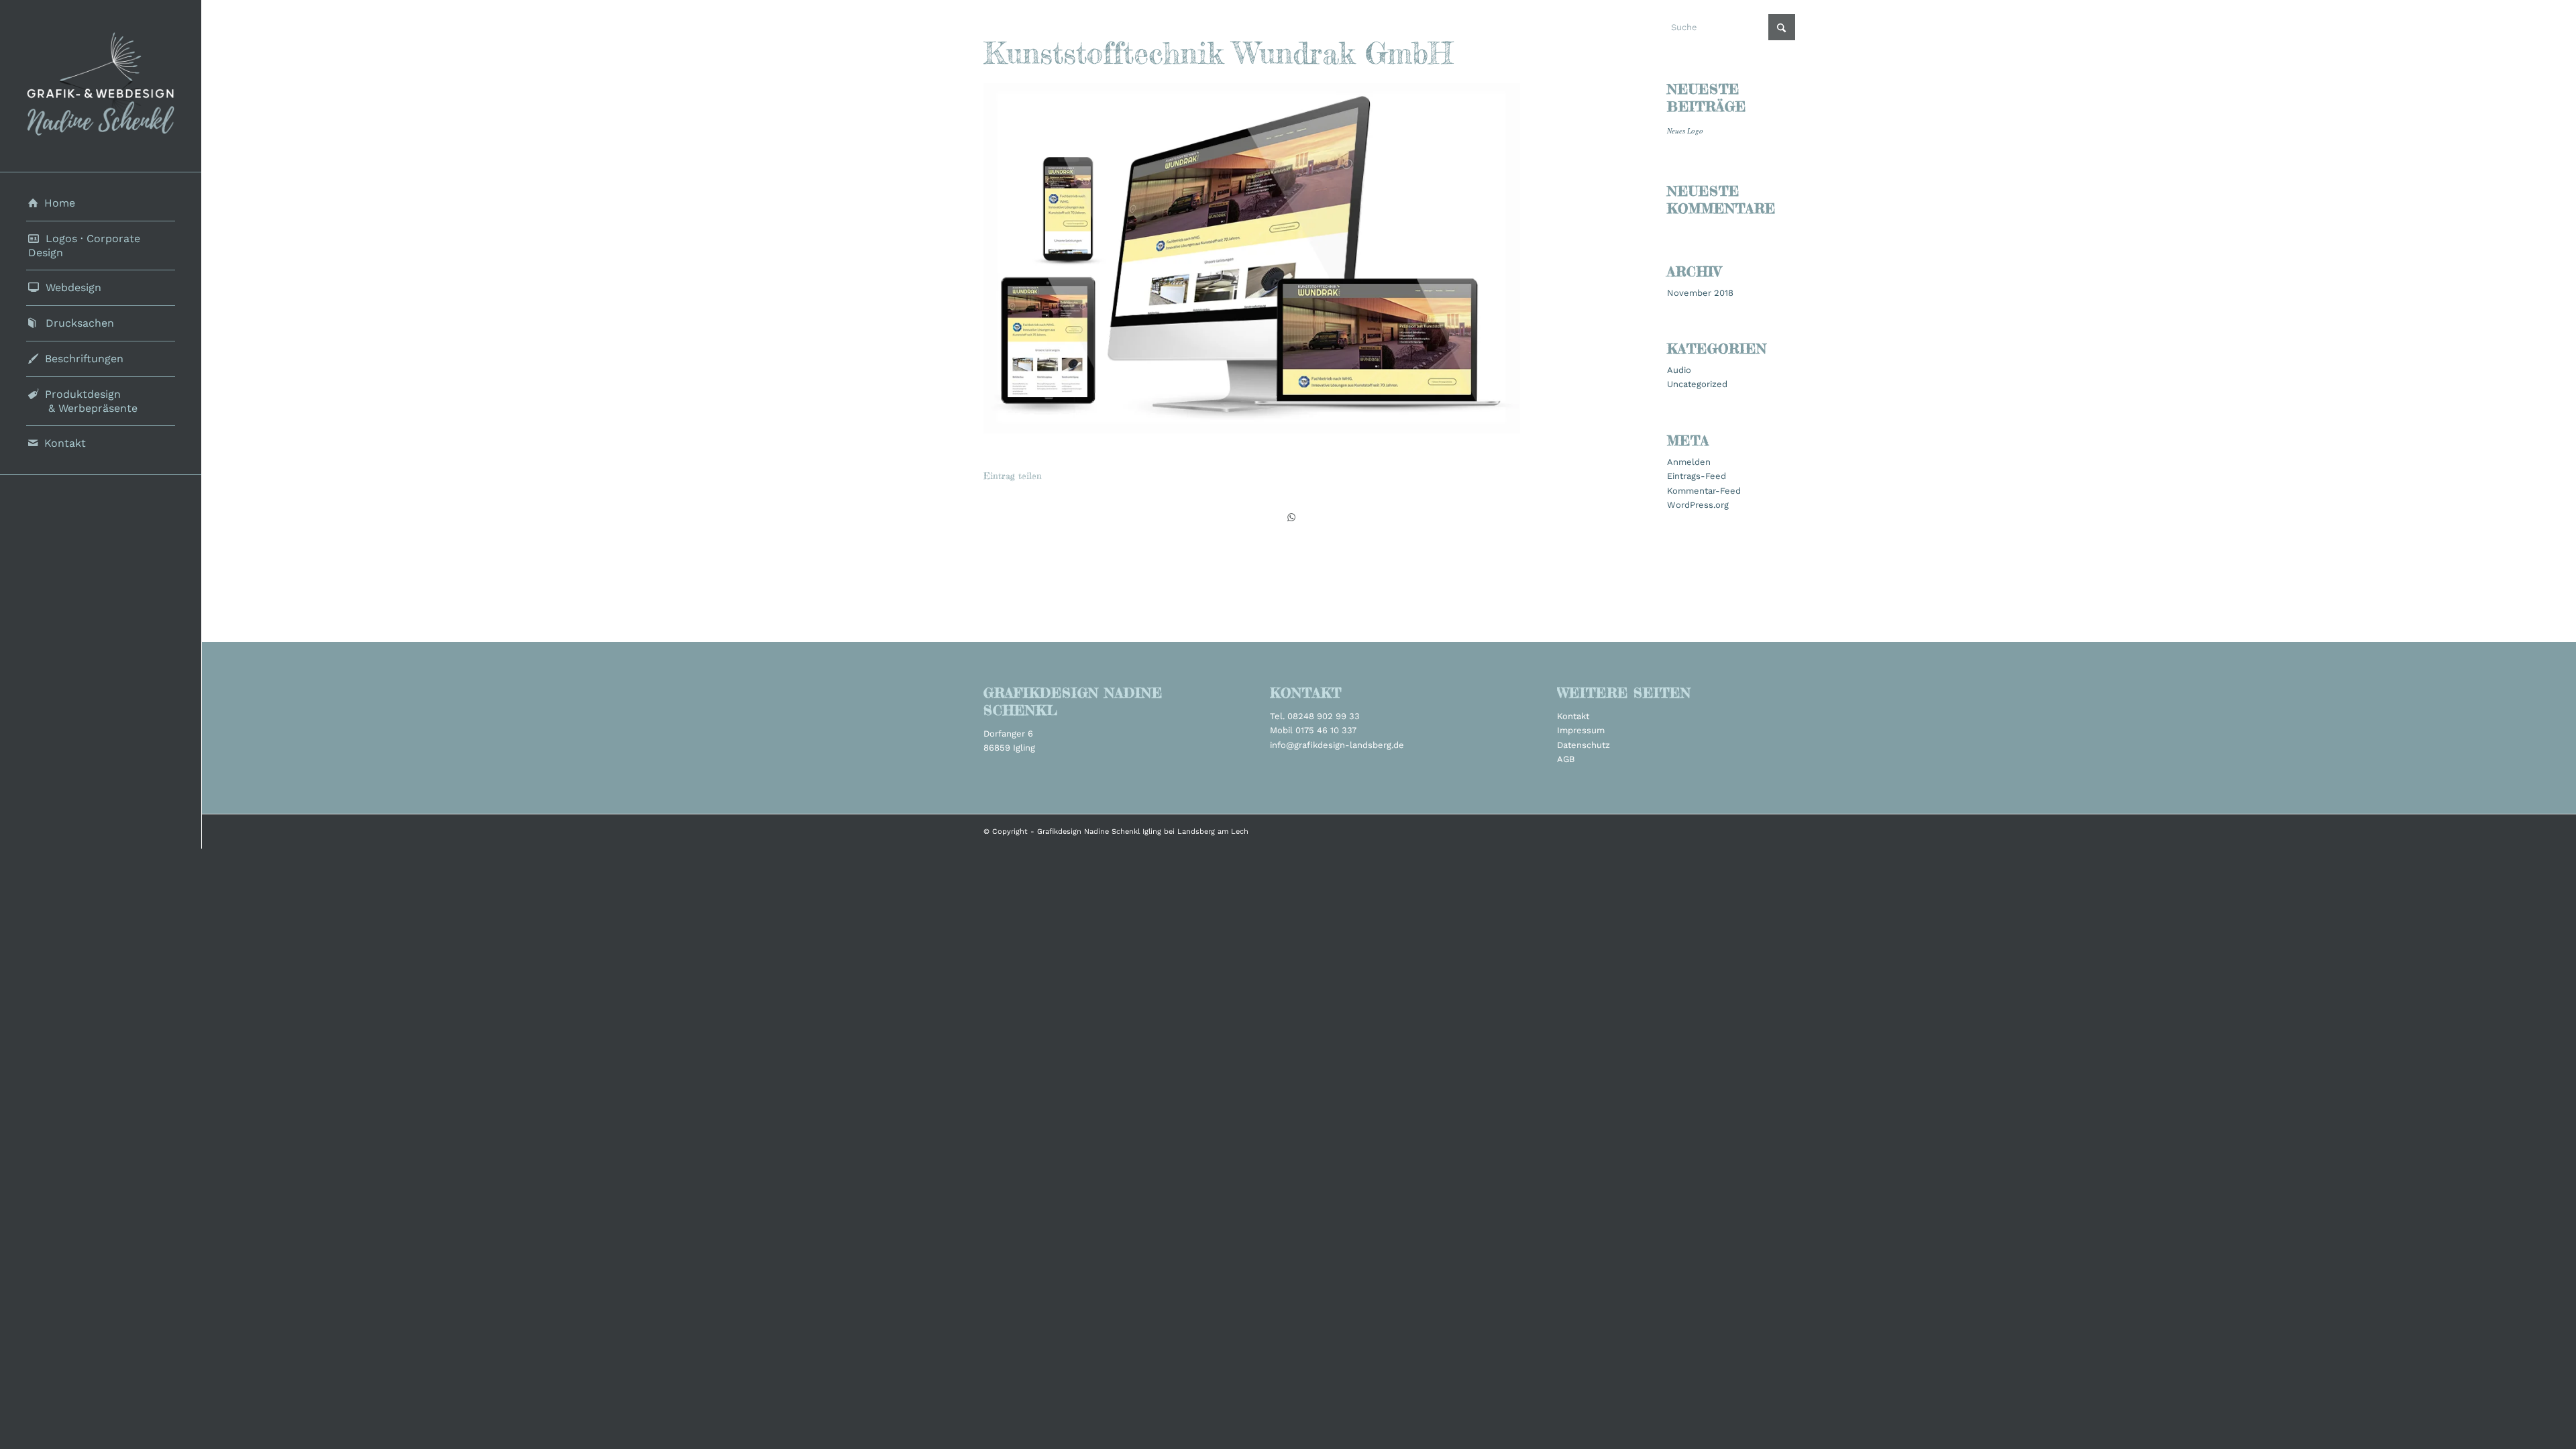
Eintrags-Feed (1697, 476)
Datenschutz (1584, 745)
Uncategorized (1697, 384)
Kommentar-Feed (1704, 491)
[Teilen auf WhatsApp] (1291, 518)
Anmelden (1689, 462)
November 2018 (1700, 293)
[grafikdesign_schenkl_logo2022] (101, 86)
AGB (1566, 759)
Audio (1679, 370)
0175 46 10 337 (1326, 730)
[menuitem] (101, 204)
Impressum (1581, 730)
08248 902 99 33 (1324, 716)
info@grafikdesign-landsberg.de (1337, 745)
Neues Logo (1685, 130)
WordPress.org (1698, 505)
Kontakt (1573, 716)
